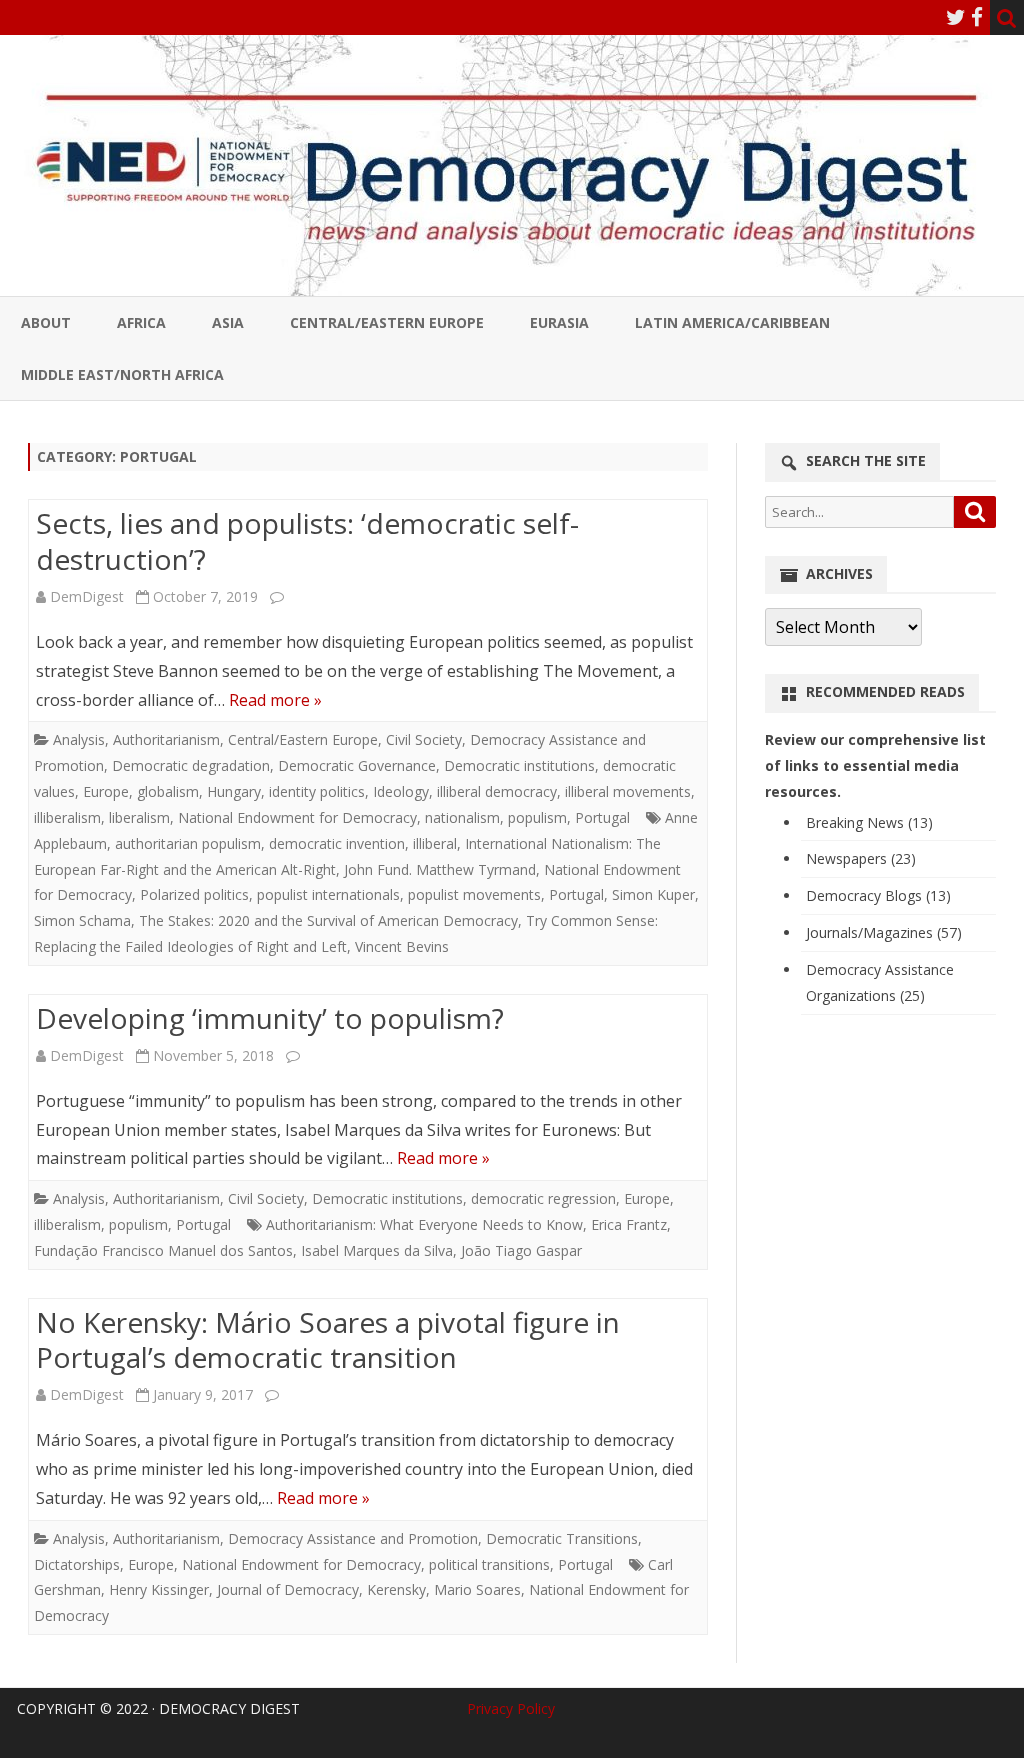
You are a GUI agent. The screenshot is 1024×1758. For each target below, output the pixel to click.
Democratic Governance (357, 765)
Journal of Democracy (288, 1589)
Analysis (79, 739)
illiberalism (67, 817)
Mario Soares (477, 1589)
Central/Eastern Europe (387, 322)
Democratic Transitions (562, 1538)
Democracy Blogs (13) (878, 895)
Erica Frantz (629, 1224)
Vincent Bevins (402, 946)
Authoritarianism (166, 739)
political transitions (489, 1564)
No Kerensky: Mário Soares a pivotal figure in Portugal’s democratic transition (328, 1340)
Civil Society (424, 739)
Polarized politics (194, 894)
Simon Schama (82, 920)
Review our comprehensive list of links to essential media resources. (875, 765)
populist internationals (328, 894)
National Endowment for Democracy (297, 817)
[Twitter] (956, 17)
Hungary (234, 791)
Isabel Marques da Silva (377, 1250)
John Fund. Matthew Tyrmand (440, 869)
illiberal (435, 843)
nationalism (462, 817)
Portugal (602, 817)
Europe (106, 791)
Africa (141, 322)
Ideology (401, 791)
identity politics (317, 791)
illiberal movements (628, 791)
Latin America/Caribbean (732, 322)
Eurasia (559, 322)
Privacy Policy (511, 1708)
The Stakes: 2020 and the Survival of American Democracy (328, 920)
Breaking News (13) (869, 822)
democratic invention (337, 843)
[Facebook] (977, 17)
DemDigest (87, 596)
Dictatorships (77, 1564)
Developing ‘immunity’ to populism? (270, 1018)
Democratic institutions (519, 765)
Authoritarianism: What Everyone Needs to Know (424, 1224)
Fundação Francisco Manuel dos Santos (163, 1250)
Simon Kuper (653, 894)
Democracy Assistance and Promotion (353, 1538)
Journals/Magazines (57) (884, 932)
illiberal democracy (497, 791)
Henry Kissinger (159, 1589)
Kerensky (396, 1589)
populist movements (474, 894)
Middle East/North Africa (122, 374)
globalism (168, 791)
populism (537, 817)
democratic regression (543, 1198)
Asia (228, 322)
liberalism (139, 817)
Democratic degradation (191, 765)
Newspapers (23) (861, 858)
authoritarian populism (188, 843)
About (46, 322)
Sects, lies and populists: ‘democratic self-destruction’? (307, 541)
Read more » (275, 700)
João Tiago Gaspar (521, 1250)
